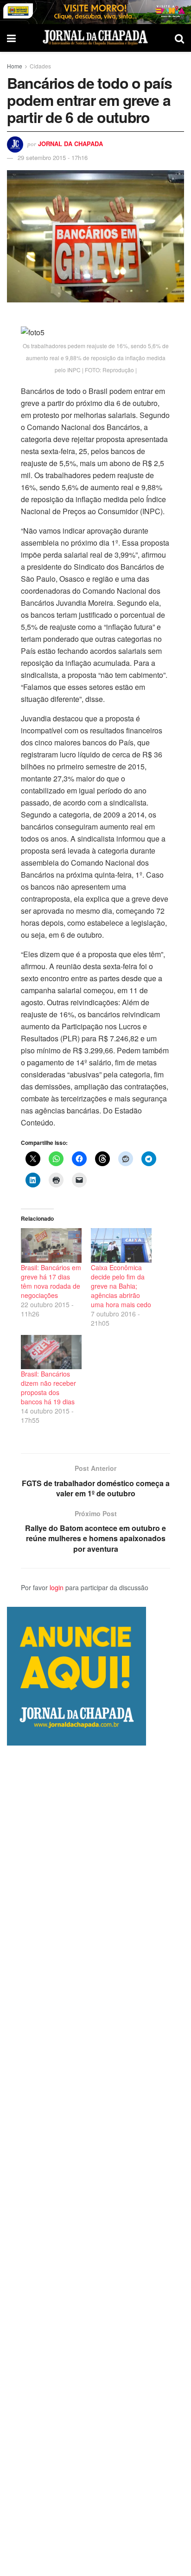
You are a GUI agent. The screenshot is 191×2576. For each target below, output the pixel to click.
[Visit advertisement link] (95, 12)
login (57, 1587)
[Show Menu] (11, 38)
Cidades (40, 66)
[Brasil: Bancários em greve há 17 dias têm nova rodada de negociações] (51, 1245)
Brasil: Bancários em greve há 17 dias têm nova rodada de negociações (51, 1281)
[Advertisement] (95, 2161)
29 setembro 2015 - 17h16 (53, 157)
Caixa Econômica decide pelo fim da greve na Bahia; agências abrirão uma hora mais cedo (121, 1286)
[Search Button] (179, 38)
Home (15, 66)
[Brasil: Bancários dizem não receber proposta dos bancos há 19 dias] (51, 1352)
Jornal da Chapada (70, 144)
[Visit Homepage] (95, 38)
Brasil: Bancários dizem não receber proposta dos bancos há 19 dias (48, 1388)
